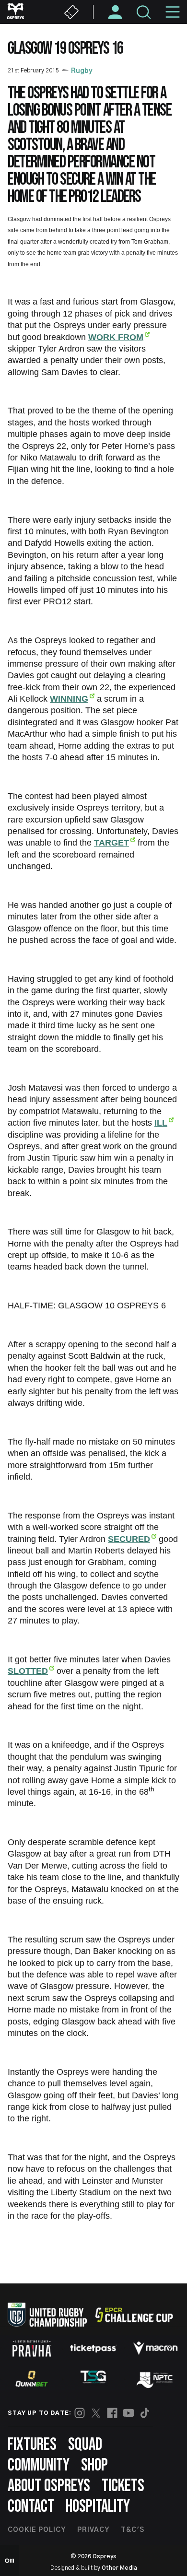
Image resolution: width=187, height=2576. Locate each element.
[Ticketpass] (93, 2348)
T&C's (133, 2530)
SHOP (94, 2465)
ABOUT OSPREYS (49, 2486)
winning (69, 699)
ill (161, 1123)
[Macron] (155, 2348)
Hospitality (98, 2507)
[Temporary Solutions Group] (93, 2379)
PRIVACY (93, 2530)
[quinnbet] (32, 2379)
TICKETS (123, 2486)
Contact (31, 2507)
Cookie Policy (37, 2530)
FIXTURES (32, 2445)
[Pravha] (32, 2348)
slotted (28, 1671)
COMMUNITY (39, 2465)
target (111, 843)
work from (116, 337)
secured (129, 1539)
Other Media (119, 2568)
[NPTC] (155, 2379)
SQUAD (85, 2445)
